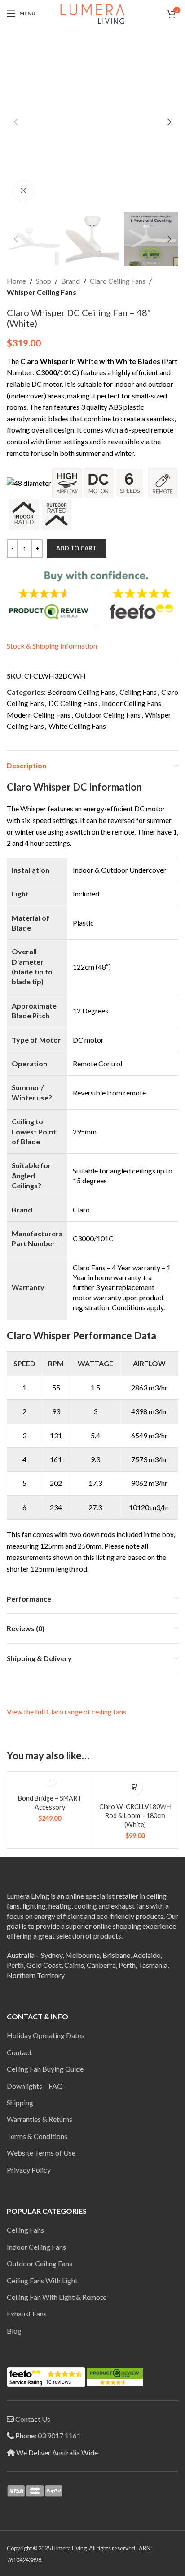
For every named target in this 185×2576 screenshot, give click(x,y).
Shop (44, 281)
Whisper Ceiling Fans (42, 292)
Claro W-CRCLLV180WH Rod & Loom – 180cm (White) (135, 1816)
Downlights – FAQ (35, 2086)
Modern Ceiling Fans (39, 715)
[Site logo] (92, 12)
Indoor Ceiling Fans (132, 703)
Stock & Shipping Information (52, 646)
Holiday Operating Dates (46, 2035)
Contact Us (33, 2419)
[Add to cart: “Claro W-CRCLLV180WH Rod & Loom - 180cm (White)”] (135, 1787)
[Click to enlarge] (24, 191)
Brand (70, 281)
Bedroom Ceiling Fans (81, 692)
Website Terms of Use (41, 2153)
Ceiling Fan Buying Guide (45, 2069)
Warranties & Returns (40, 2119)
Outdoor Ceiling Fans (108, 715)
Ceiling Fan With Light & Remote (57, 2297)
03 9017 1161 (59, 2435)
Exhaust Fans (27, 2314)
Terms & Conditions (37, 2136)
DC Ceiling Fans (73, 703)
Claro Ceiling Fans (118, 281)
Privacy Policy (29, 2170)
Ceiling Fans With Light (42, 2280)
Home (16, 281)
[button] (16, 122)
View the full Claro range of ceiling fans (66, 1712)
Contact (19, 2052)
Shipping (20, 2102)
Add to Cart (76, 548)
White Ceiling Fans (77, 726)
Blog (14, 2331)
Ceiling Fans (138, 692)
